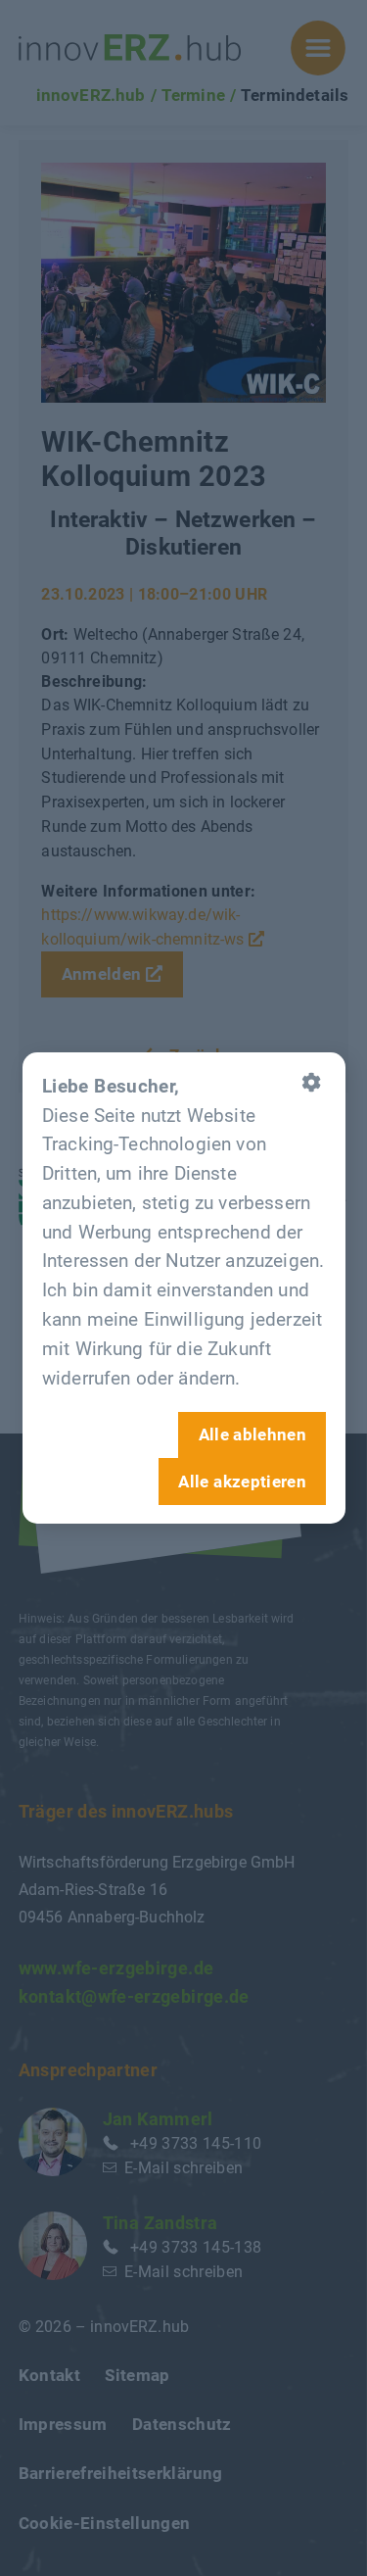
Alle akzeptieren (242, 1481)
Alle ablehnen (252, 1434)
